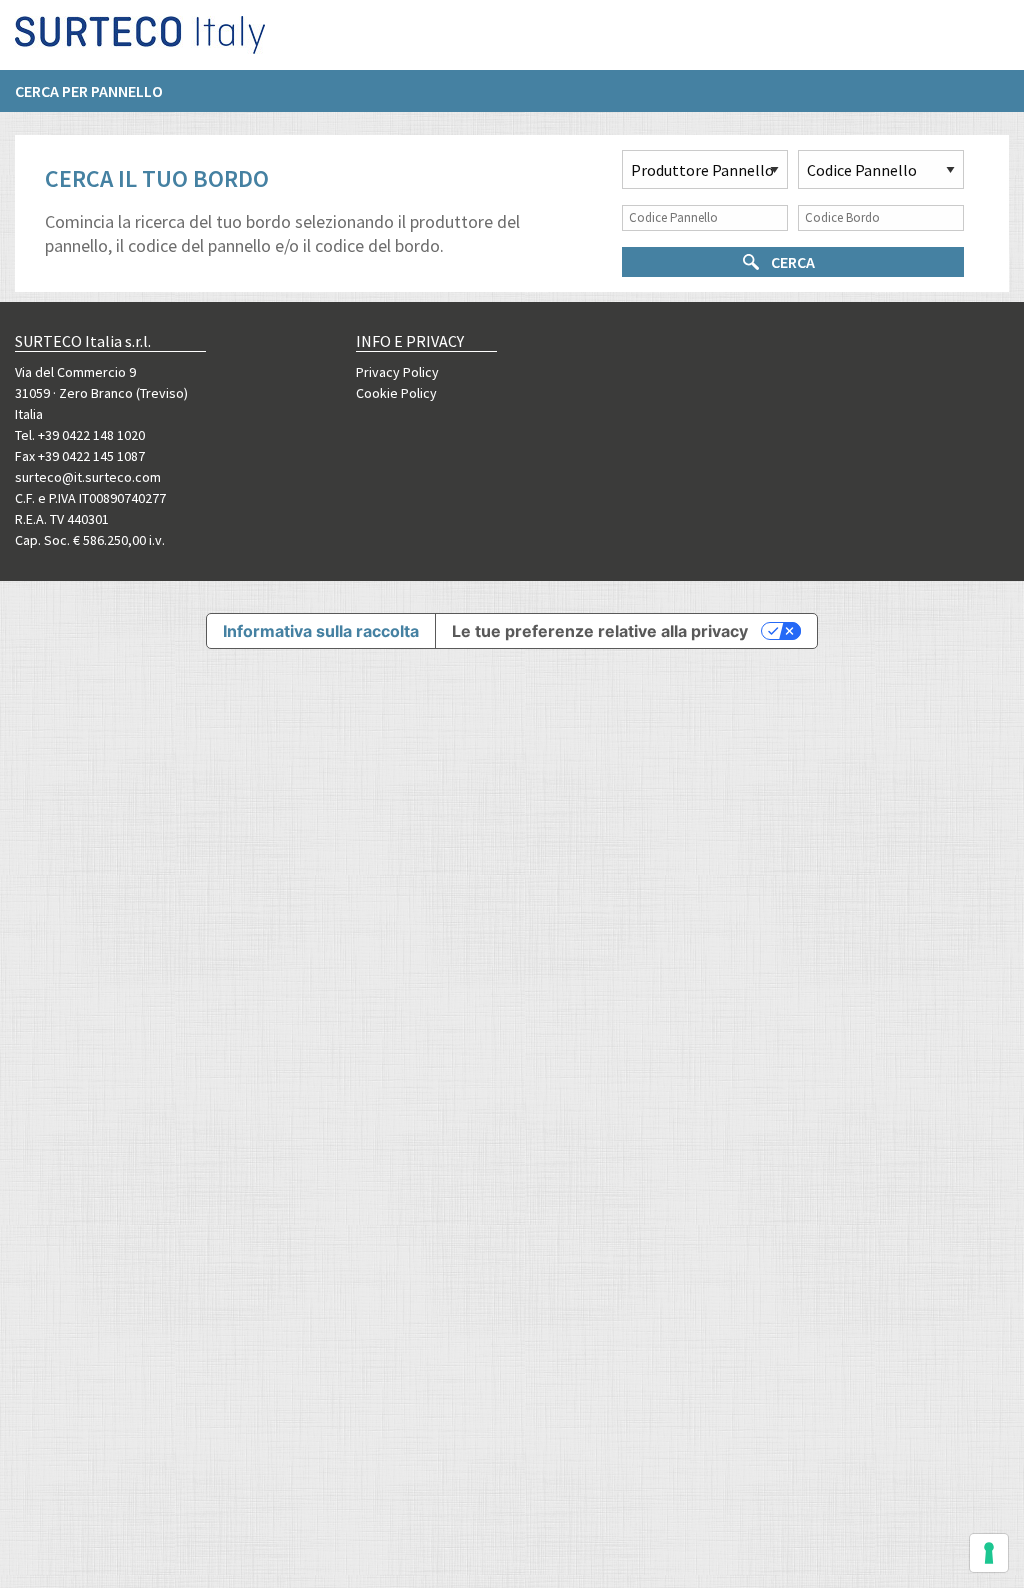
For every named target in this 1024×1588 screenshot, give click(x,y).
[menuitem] (99, 91)
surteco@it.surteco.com (88, 477)
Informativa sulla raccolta (321, 631)
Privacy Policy (397, 372)
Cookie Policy (396, 393)
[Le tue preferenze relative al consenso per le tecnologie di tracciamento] (989, 1553)
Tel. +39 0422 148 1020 (80, 435)
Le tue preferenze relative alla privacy (600, 631)
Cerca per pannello (89, 91)
